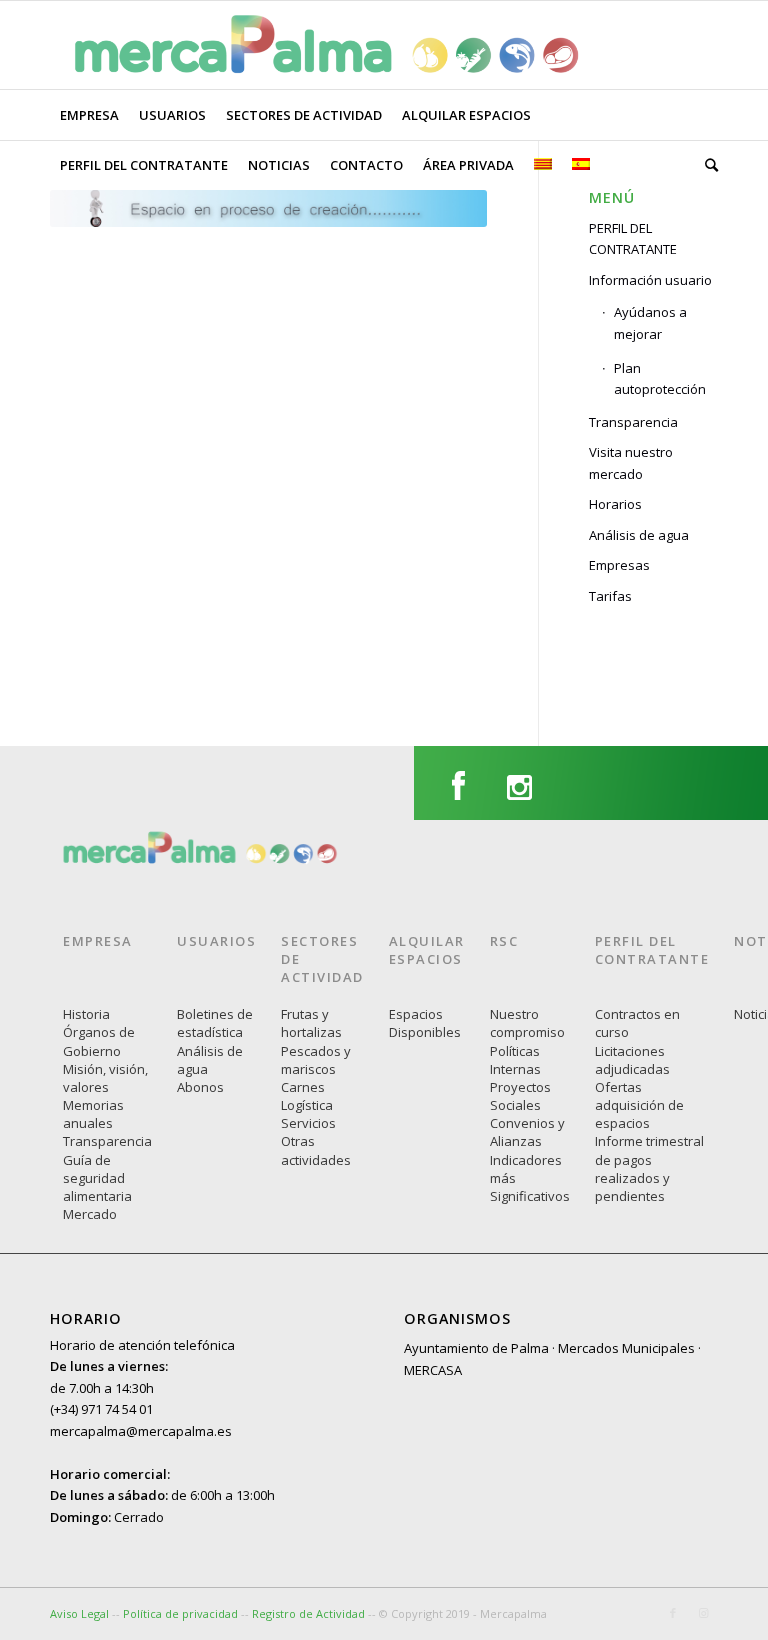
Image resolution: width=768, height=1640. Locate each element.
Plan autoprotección (660, 378)
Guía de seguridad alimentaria (97, 1178)
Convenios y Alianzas (527, 1132)
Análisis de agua (639, 535)
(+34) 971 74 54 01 (101, 1409)
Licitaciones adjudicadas (632, 1060)
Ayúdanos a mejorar (650, 322)
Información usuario (650, 280)
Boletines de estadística (215, 1023)
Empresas (619, 565)
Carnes (303, 1087)
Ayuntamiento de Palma (476, 1348)
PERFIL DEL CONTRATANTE (633, 238)
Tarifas (610, 596)
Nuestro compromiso (527, 1023)
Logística (307, 1105)
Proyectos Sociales (520, 1096)
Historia (86, 1014)
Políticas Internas (515, 1060)
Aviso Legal (79, 1613)
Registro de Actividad (308, 1613)
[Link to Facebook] (673, 1613)
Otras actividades (316, 1150)
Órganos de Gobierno (99, 1041)
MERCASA (433, 1370)
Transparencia (633, 422)
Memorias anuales (93, 1114)
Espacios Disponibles (425, 1023)
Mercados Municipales (626, 1348)
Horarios (615, 504)
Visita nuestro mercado (631, 462)
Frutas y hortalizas (311, 1023)
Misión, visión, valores (105, 1078)
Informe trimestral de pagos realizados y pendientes (649, 1168)
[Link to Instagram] (703, 1613)
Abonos (200, 1087)
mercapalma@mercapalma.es (141, 1431)
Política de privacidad (182, 1613)
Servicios (308, 1123)
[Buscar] (706, 165)
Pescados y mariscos (316, 1060)
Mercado (90, 1214)
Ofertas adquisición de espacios (639, 1105)
